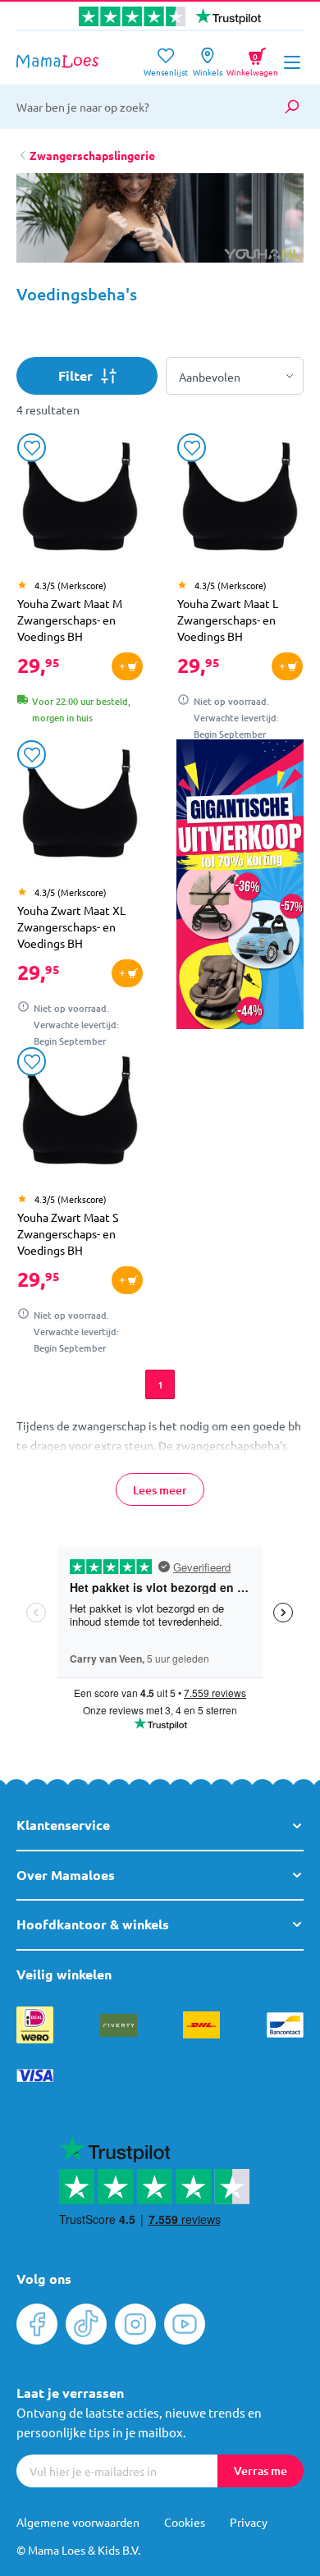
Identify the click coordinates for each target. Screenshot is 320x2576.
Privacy (249, 2522)
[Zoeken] (291, 107)
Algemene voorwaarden (78, 2522)
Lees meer (160, 1490)
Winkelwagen (252, 59)
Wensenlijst (166, 67)
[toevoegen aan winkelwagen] (127, 666)
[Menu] (292, 62)
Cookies (185, 2522)
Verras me (261, 2471)
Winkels (208, 67)
